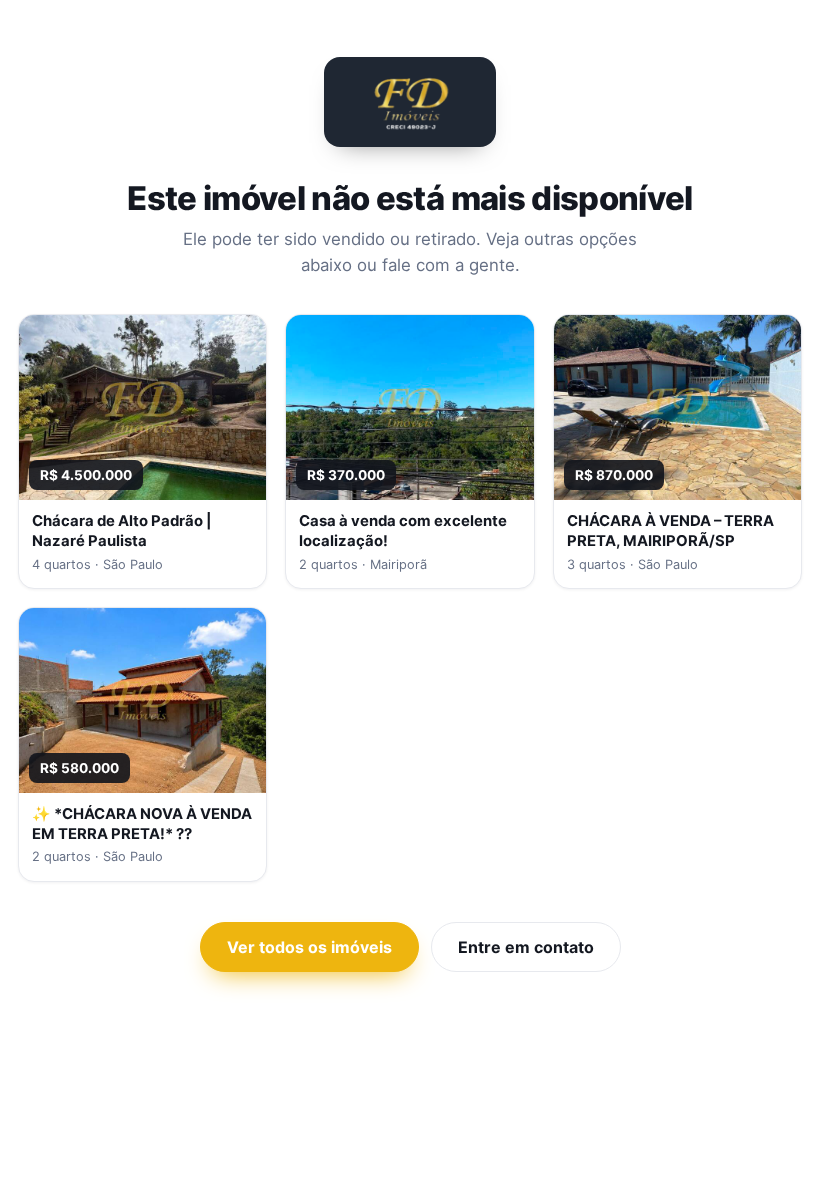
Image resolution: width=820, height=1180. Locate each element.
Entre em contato (526, 947)
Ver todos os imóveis (309, 947)
